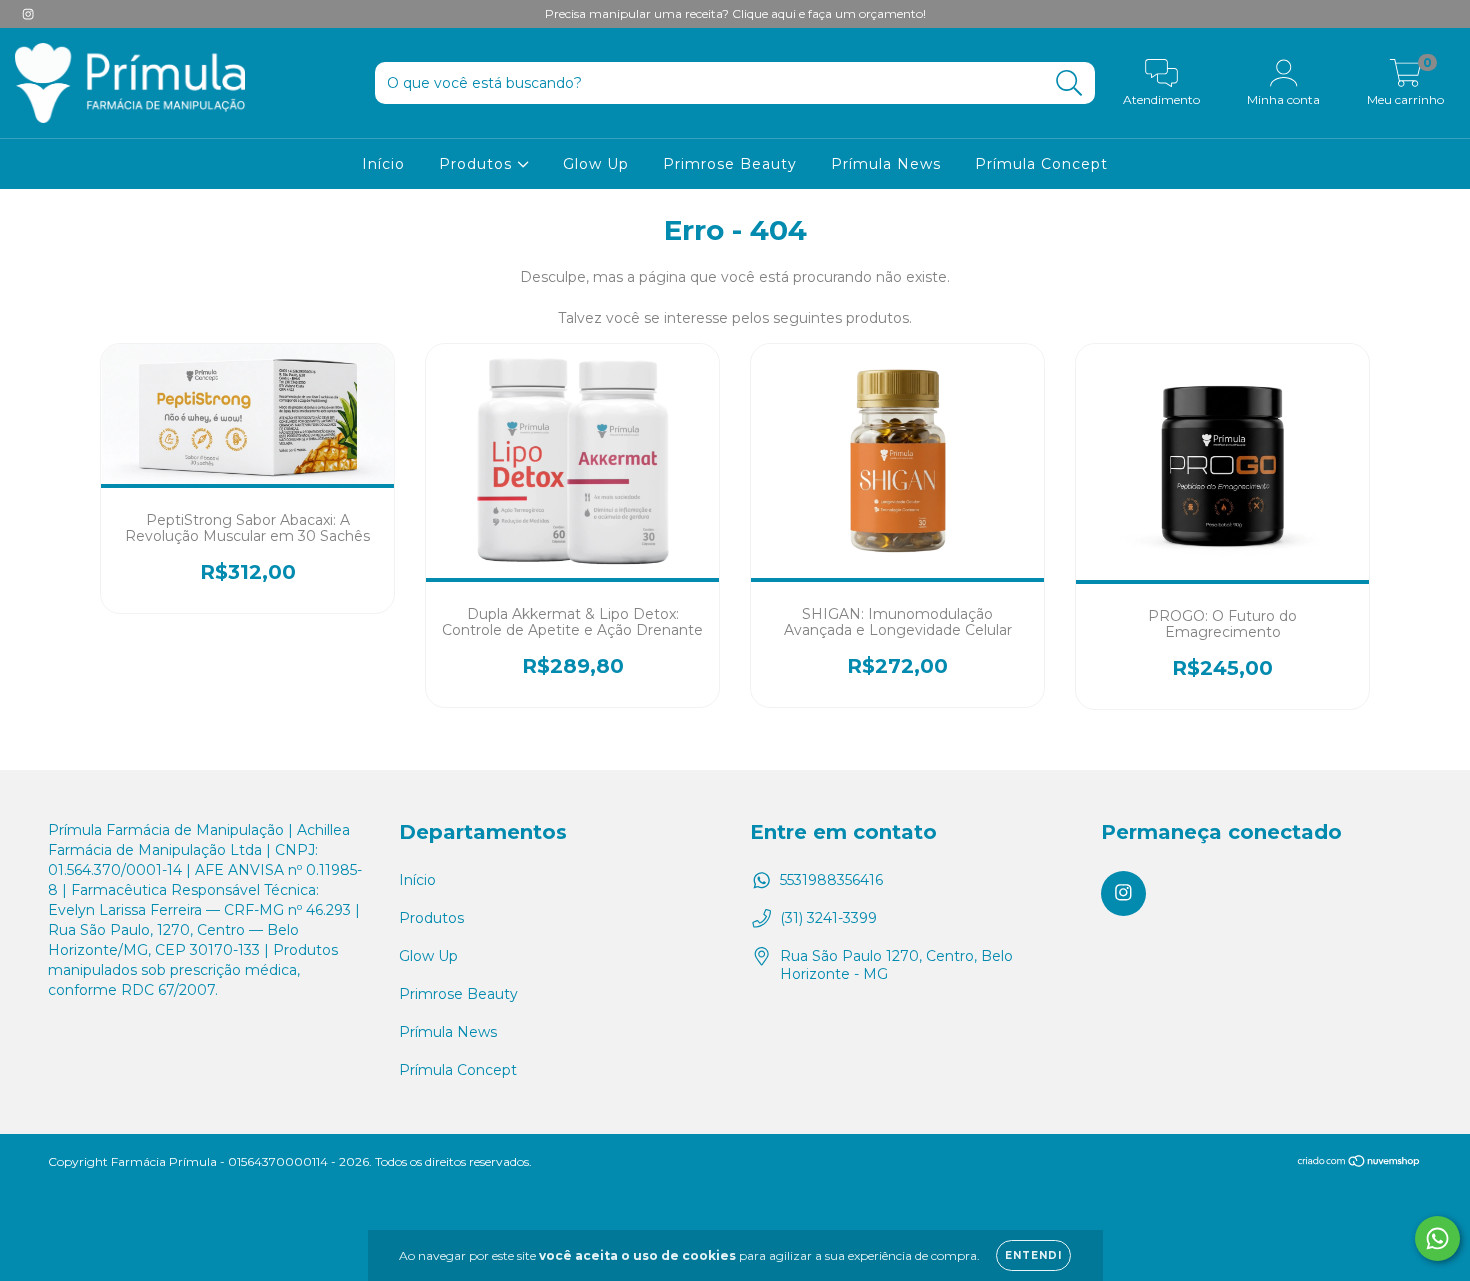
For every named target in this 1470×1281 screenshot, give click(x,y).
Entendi (1033, 1255)
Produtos (478, 164)
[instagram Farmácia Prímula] (28, 14)
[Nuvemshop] (1359, 1162)
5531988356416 (831, 880)
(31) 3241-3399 (828, 918)
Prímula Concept (1041, 164)
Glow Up (596, 164)
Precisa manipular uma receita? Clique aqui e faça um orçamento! (735, 13)
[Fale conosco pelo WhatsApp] (1437, 1238)
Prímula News (886, 164)
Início (383, 164)
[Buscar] (1069, 83)
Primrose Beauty (730, 164)
